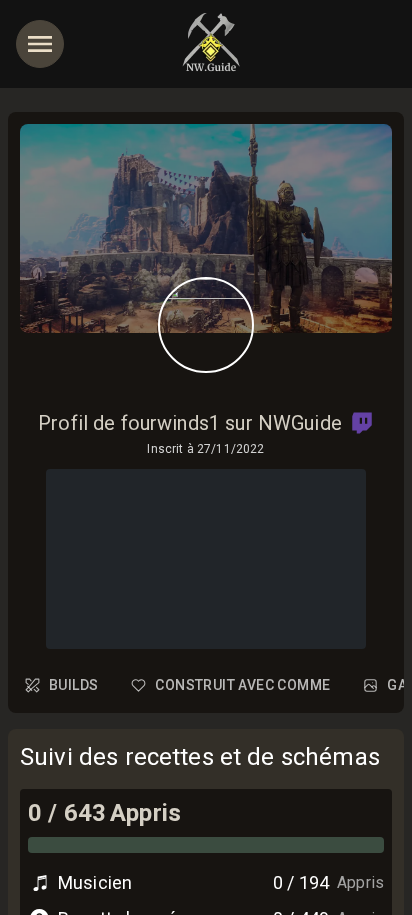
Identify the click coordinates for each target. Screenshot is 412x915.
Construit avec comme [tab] (242, 685)
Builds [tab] (73, 685)
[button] (362, 423)
